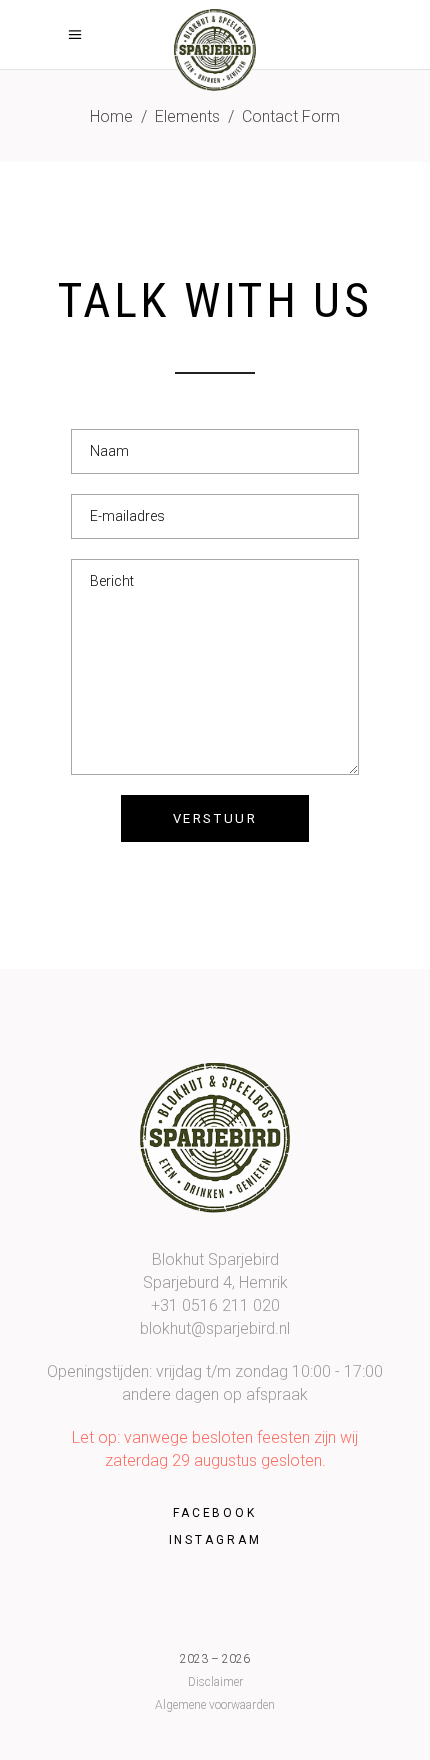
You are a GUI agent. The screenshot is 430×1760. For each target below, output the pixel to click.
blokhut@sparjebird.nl (215, 1328)
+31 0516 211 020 (215, 1305)
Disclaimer (215, 1682)
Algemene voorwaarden (215, 1705)
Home (111, 116)
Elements (187, 116)
